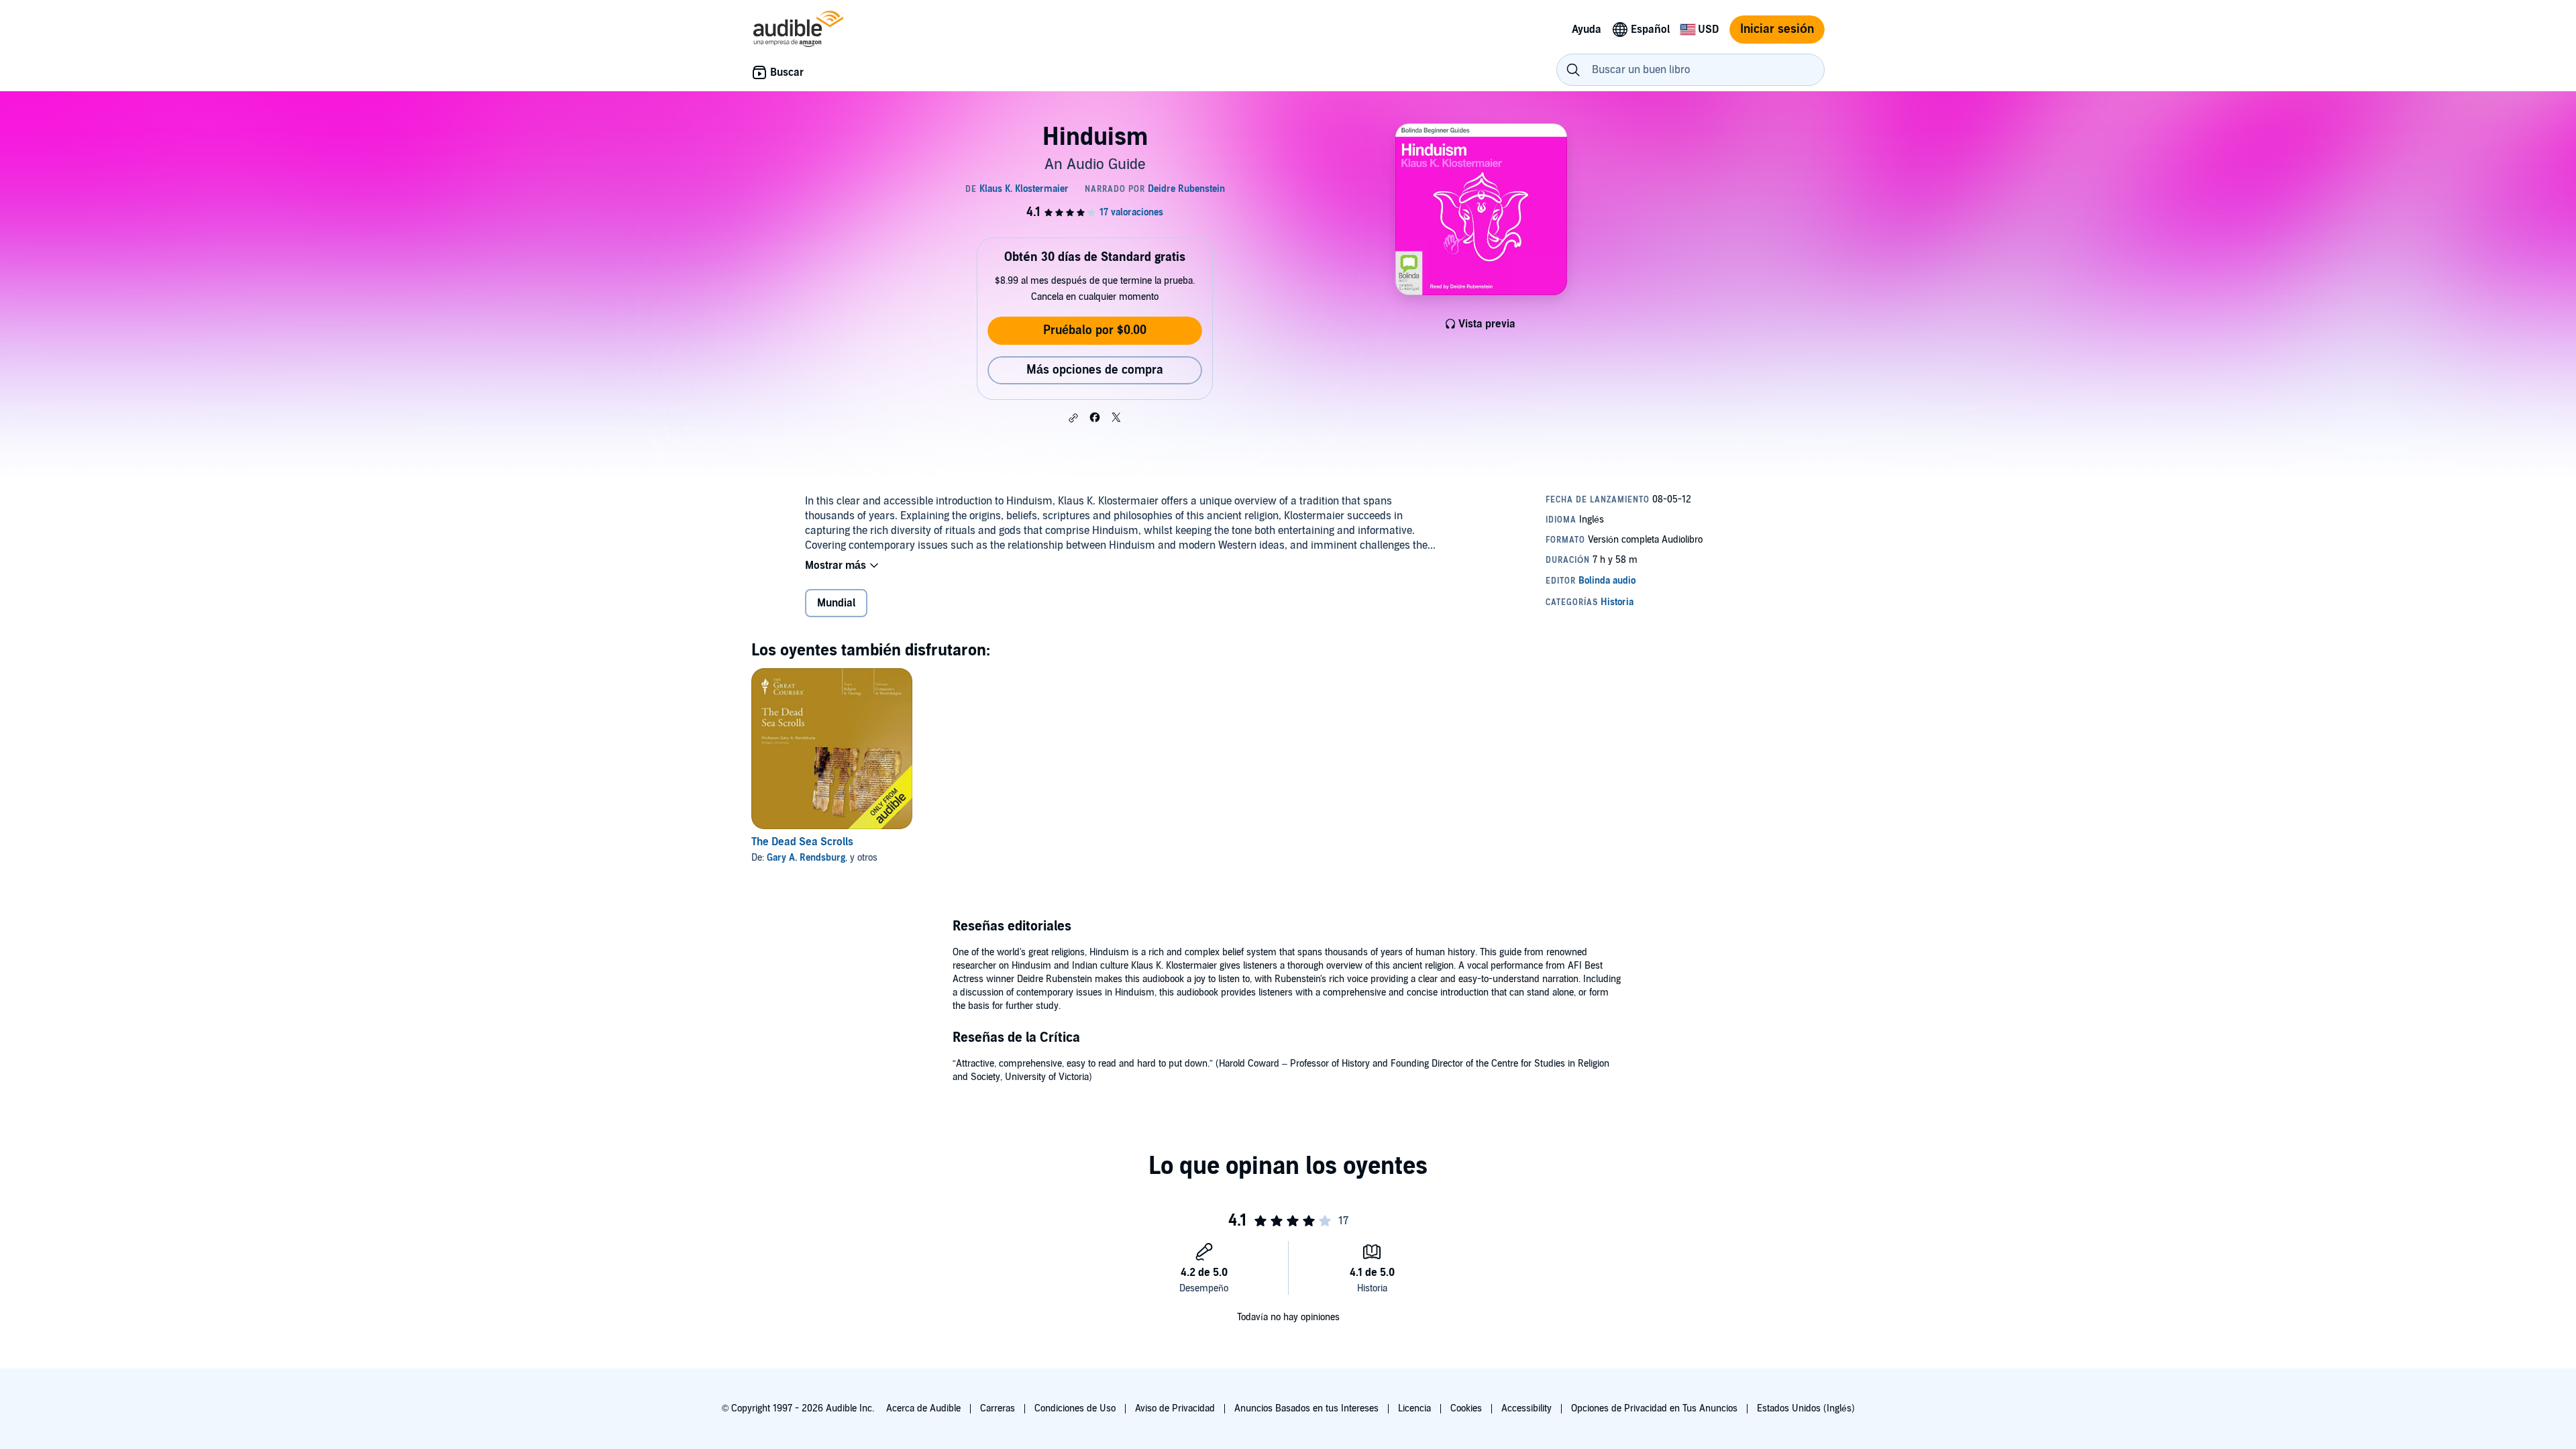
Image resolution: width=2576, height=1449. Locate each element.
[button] (1073, 418)
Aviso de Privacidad (1175, 1408)
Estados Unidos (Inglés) (1806, 1408)
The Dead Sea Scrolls (802, 842)
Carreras (998, 1408)
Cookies (1466, 1408)
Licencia (1414, 1408)
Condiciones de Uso (1075, 1408)
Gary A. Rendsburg (806, 858)
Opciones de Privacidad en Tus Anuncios (1654, 1408)
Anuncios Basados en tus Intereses (1306, 1408)
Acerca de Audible (923, 1408)
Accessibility (1526, 1408)
